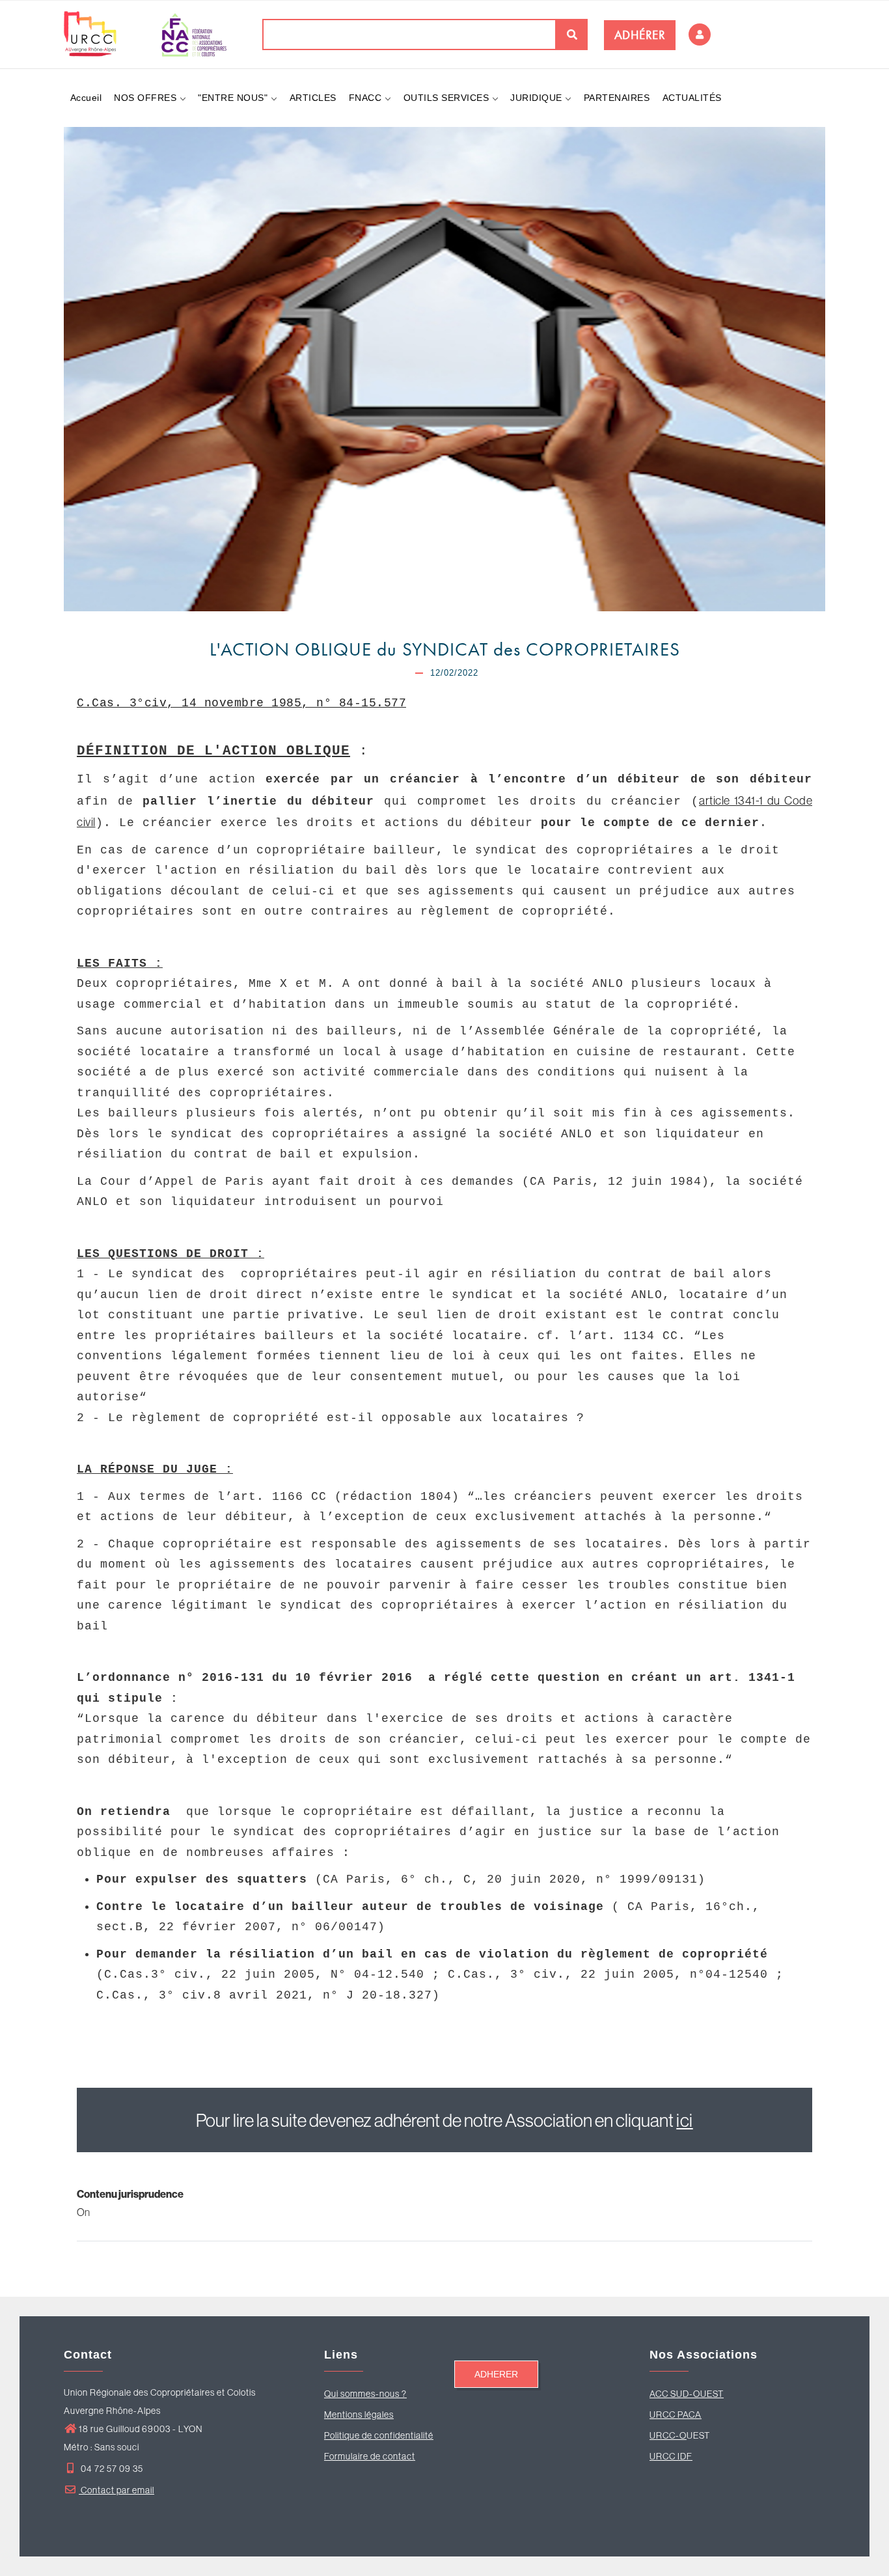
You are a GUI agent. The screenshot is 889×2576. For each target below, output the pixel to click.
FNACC (367, 98)
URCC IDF (671, 2456)
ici (685, 2120)
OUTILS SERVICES (448, 98)
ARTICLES (313, 98)
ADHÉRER (640, 35)
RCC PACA (679, 2415)
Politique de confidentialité (379, 2435)
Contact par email (116, 2490)
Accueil (86, 98)
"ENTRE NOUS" (234, 98)
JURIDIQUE (538, 98)
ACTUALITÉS (692, 98)
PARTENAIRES (617, 98)
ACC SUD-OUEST (687, 2394)
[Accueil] (145, 34)
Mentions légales (359, 2415)
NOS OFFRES (147, 98)
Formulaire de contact (370, 2456)
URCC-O (668, 2435)
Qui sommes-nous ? (365, 2394)
